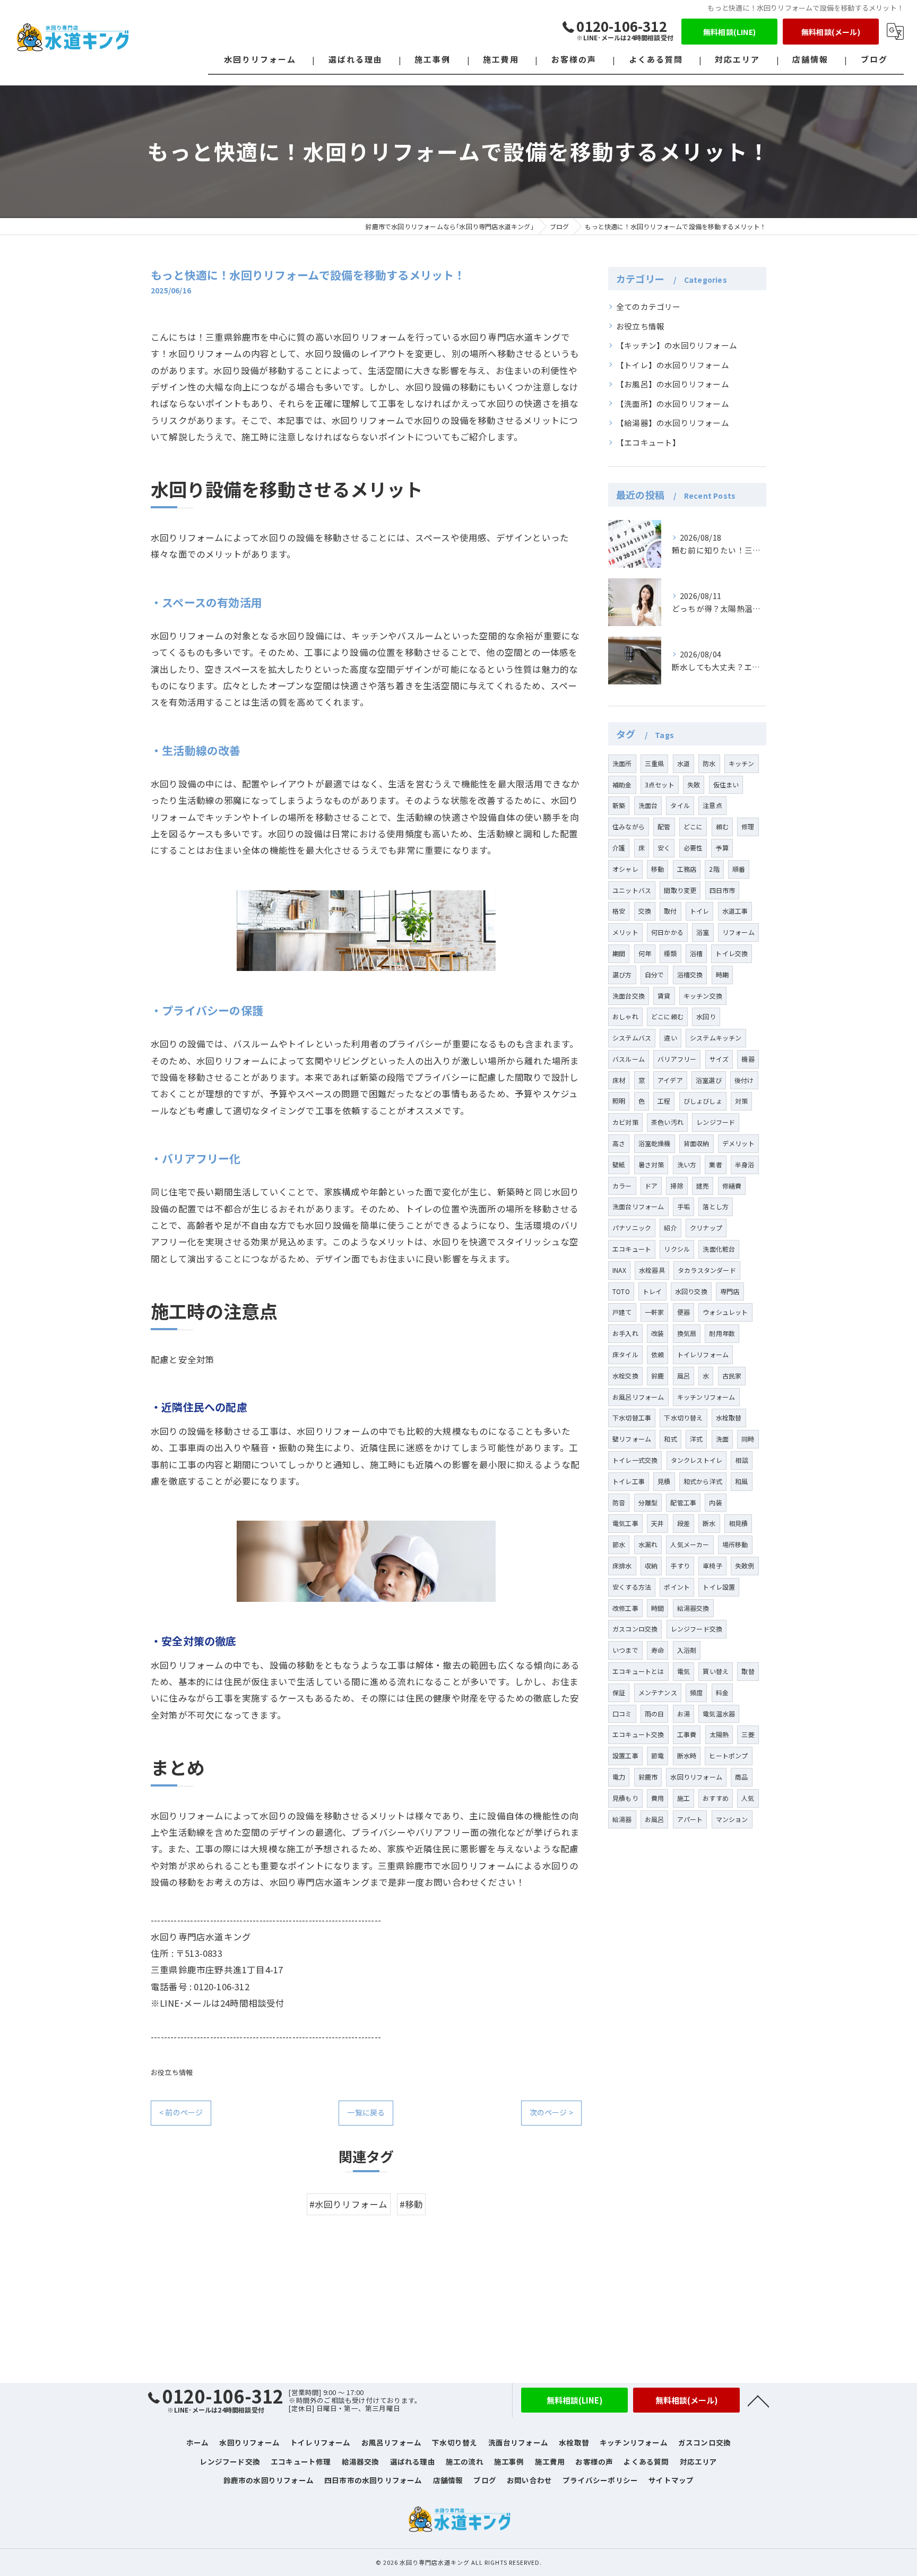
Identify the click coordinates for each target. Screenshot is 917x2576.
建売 (703, 1186)
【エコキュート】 (648, 442)
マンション (732, 1819)
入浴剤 (687, 1650)
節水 (619, 1544)
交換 (645, 911)
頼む (722, 826)
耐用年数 (722, 1333)
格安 (619, 911)
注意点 (712, 805)
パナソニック (632, 1228)
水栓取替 (729, 1417)
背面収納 (697, 1143)
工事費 (687, 1734)
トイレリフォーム (703, 1354)
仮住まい (726, 784)
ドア (651, 1186)
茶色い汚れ (667, 1122)
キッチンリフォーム (706, 1397)
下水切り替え (683, 1417)
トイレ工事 (629, 1481)
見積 (664, 1481)
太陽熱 (719, 1734)
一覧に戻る (366, 2112)
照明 (619, 1101)
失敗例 (745, 1565)
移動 (658, 869)
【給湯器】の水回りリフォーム (673, 423)
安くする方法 (632, 1587)
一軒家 (655, 1312)
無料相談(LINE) (729, 32)
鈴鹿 (658, 1376)
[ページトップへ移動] (758, 2400)
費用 (658, 1798)
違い (670, 1038)
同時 (748, 1439)
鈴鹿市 (648, 1777)
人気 (748, 1798)
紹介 (670, 1228)
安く (664, 848)
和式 (670, 1439)
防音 (619, 1502)
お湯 (684, 1714)
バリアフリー (677, 1059)
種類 (670, 953)
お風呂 (655, 1819)
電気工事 (625, 1523)
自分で (655, 974)
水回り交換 (691, 1291)
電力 (619, 1777)
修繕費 (732, 1186)
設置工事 (625, 1755)
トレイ (652, 1291)
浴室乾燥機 (655, 1143)
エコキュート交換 (638, 1734)
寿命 (658, 1650)
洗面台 (648, 805)
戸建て (622, 1312)
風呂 (684, 1376)
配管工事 (683, 1502)
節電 (658, 1755)
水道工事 (735, 911)
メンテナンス (658, 1692)
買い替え (716, 1671)
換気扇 (687, 1333)
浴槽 (696, 953)
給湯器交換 (693, 1608)
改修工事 (625, 1608)
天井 (658, 1523)
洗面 (722, 1439)
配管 (664, 826)
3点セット (660, 784)
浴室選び (709, 1080)
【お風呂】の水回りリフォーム (673, 384)
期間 (619, 953)
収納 (651, 1565)
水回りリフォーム (696, 1777)
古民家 (732, 1376)
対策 (741, 1101)
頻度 (696, 1692)
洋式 (696, 1439)
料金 (722, 1692)
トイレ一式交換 (635, 1460)
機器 (748, 1059)
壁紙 (619, 1164)
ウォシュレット (725, 1312)
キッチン (742, 763)
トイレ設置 (719, 1587)
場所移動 (735, 1544)
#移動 (412, 2204)
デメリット (738, 1143)
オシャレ (625, 869)
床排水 (622, 1565)
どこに (693, 826)
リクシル (677, 1249)
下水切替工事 (632, 1417)
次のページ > (551, 2112)
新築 (619, 805)
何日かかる (667, 932)
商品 (741, 1777)
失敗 (694, 784)
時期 (722, 974)
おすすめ (716, 1798)
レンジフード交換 (697, 1629)
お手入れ (625, 1333)
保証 (619, 1692)
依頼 (658, 1354)
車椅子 (712, 1565)
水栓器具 (652, 1270)
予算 (722, 848)
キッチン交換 (703, 996)
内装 (715, 1502)
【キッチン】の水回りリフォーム (677, 345)
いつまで (625, 1650)
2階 (714, 869)
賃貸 (664, 996)
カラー (622, 1186)
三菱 (748, 1734)
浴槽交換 (690, 974)
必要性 (693, 848)
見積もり (625, 1798)
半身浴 (745, 1164)
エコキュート (632, 1249)
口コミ (622, 1714)
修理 (748, 826)
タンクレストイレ (697, 1460)
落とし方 (716, 1206)
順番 (739, 869)
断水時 (687, 1755)
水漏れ (648, 1544)
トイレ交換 (732, 953)
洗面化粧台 (719, 1249)
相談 (741, 1460)
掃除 (677, 1186)
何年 (645, 953)
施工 (684, 1798)
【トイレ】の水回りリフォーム (673, 365)
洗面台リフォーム (638, 1206)
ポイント (677, 1587)
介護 (619, 848)
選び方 (622, 974)
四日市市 (723, 890)
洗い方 (687, 1164)
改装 (658, 1333)
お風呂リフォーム (638, 1397)
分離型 (648, 1502)
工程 (664, 1101)
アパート (690, 1819)
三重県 (655, 763)
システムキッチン (716, 1038)
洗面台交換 (629, 996)
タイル (680, 805)
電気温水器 (719, 1714)
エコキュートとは (638, 1671)
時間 (658, 1608)
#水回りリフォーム (349, 2204)
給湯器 (622, 1819)
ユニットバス (632, 890)
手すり (680, 1565)
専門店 (730, 1291)
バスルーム (629, 1059)
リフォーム (738, 932)
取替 (748, 1671)
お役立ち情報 (172, 2072)
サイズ (719, 1059)
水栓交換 (625, 1376)
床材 (619, 1080)
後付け (744, 1080)
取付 (670, 911)
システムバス (632, 1038)
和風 (741, 1481)
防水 (709, 763)
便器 (684, 1312)
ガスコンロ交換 (635, 1629)
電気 (684, 1671)
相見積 (738, 1523)
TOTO (621, 1291)
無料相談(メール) (831, 32)
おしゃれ (625, 1016)
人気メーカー (690, 1544)
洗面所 (622, 763)
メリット (625, 932)
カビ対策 (625, 1122)
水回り (706, 1016)
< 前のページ (181, 2112)
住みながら (629, 826)
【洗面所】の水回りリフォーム (673, 404)
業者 (715, 1164)
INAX (619, 1270)
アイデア (670, 1080)
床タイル (625, 1354)
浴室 (703, 932)
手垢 (684, 1206)
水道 (684, 763)
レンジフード (716, 1122)
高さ (619, 1143)
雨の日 (655, 1714)
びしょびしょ (703, 1101)
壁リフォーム (632, 1439)
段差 (684, 1523)
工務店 (687, 869)
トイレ (700, 911)
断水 (709, 1523)
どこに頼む (667, 1016)
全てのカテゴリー (648, 306)
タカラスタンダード (707, 1270)
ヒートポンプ (728, 1755)
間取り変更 (680, 890)
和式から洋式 (703, 1481)
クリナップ (706, 1228)
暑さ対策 (651, 1164)
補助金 (622, 784)
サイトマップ (671, 2480)
